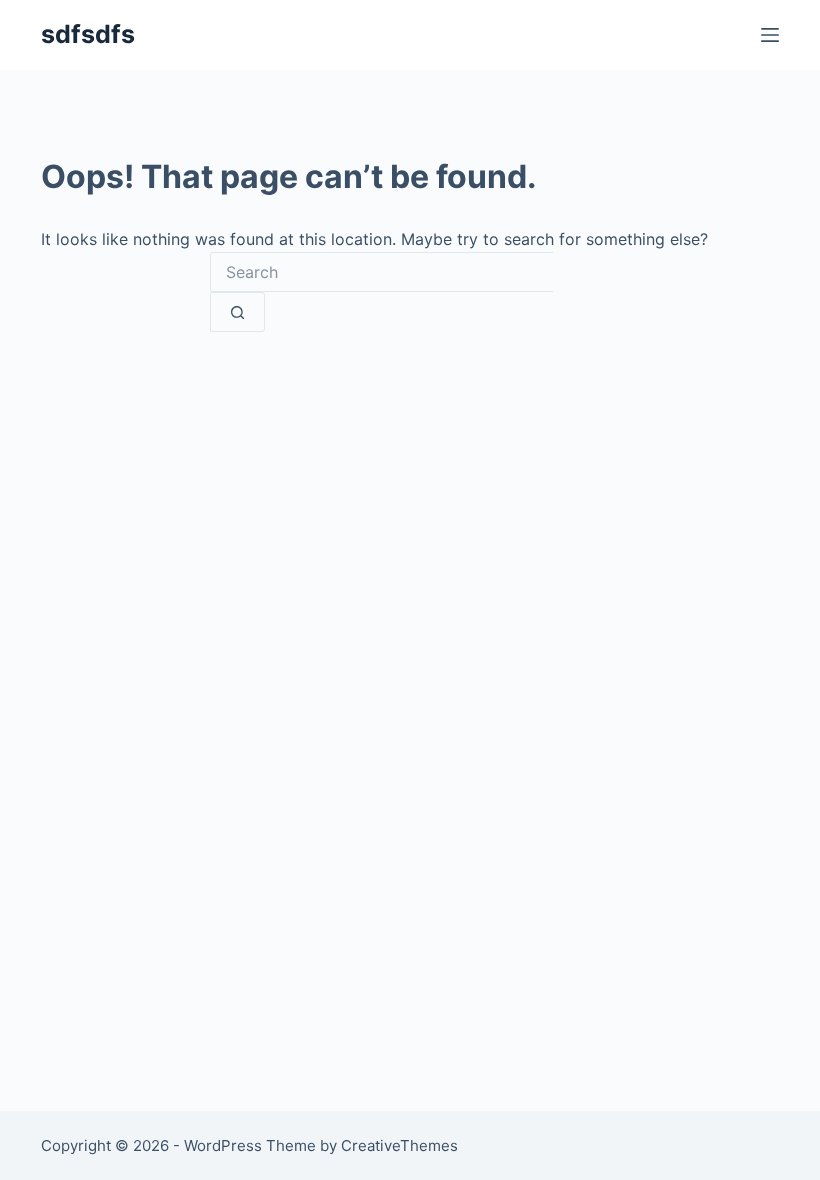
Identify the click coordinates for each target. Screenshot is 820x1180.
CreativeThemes (399, 1145)
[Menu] (770, 35)
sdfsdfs (88, 34)
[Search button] (237, 312)
